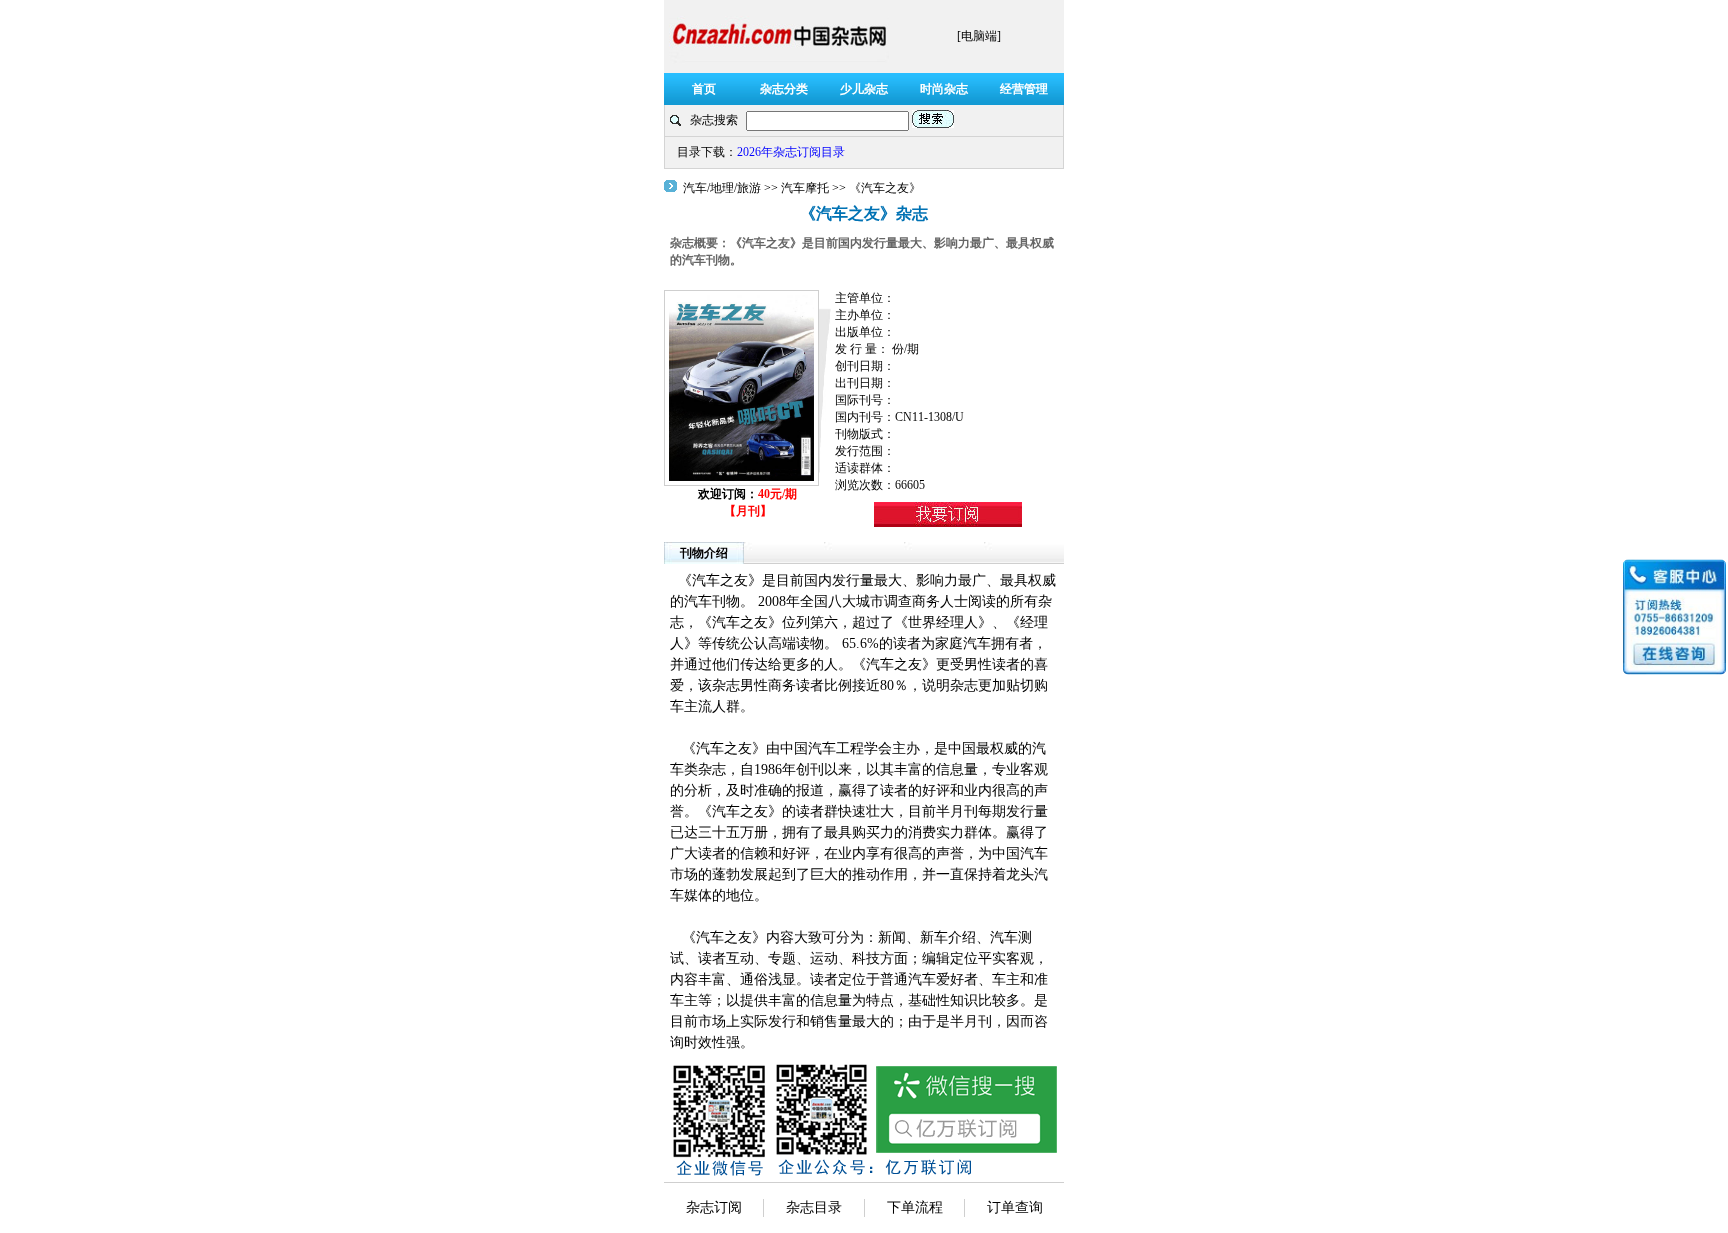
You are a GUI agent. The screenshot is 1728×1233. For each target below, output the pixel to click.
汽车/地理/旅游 (723, 188)
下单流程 (915, 1207)
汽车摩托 (805, 188)
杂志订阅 (714, 1207)
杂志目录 (814, 1207)
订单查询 (1015, 1207)
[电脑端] (979, 36)
